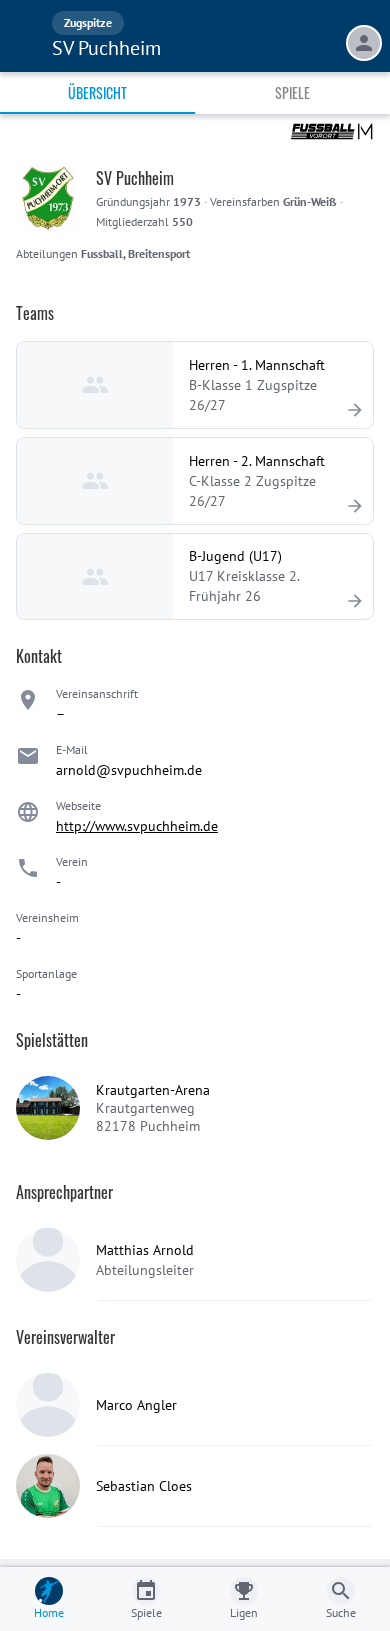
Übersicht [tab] (97, 92)
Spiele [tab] (292, 92)
